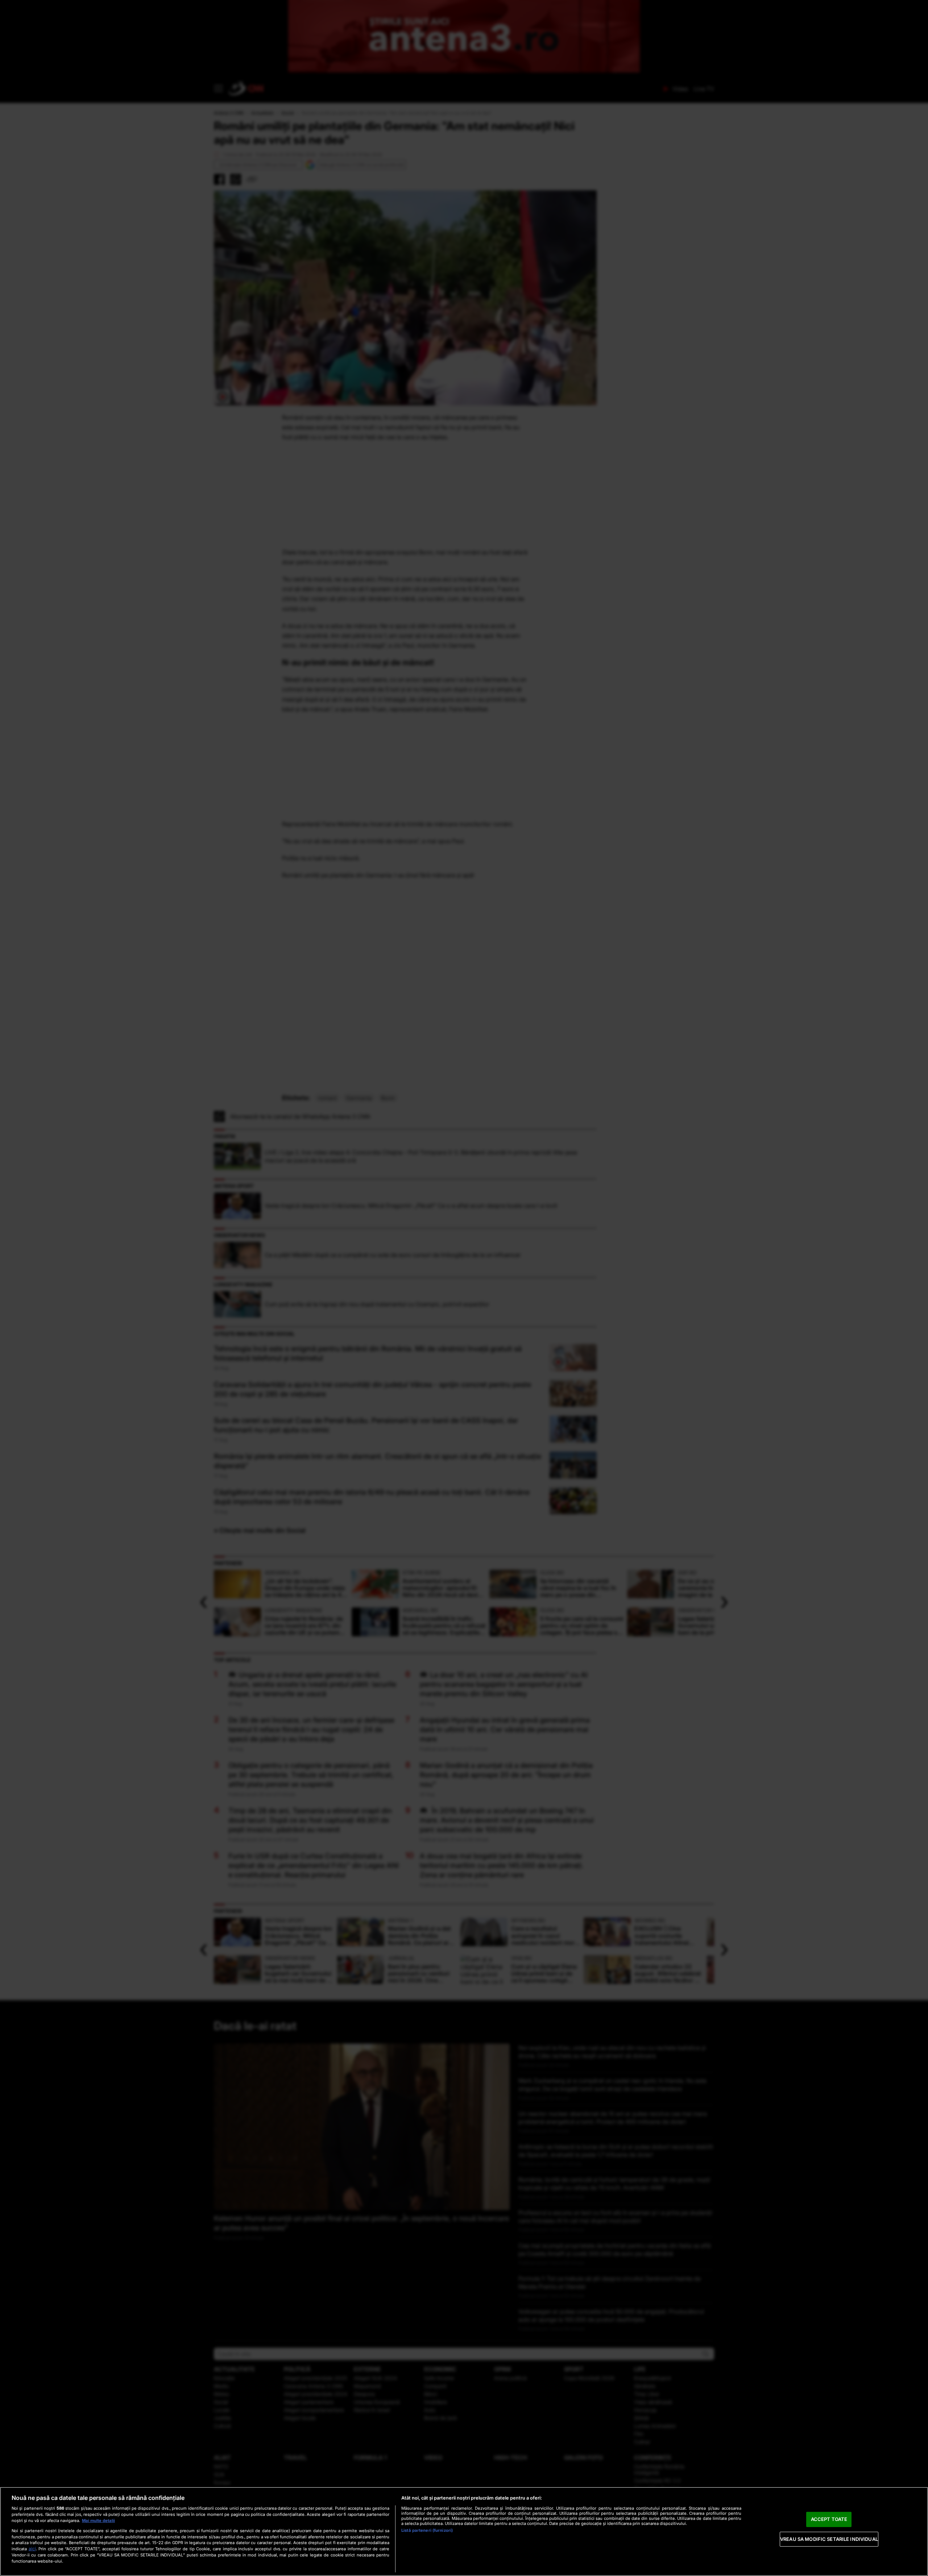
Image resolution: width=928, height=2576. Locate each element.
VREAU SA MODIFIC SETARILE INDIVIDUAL (829, 2539)
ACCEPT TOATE (829, 2519)
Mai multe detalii (98, 2521)
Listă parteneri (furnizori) (427, 2530)
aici (32, 2549)
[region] (464, 2531)
